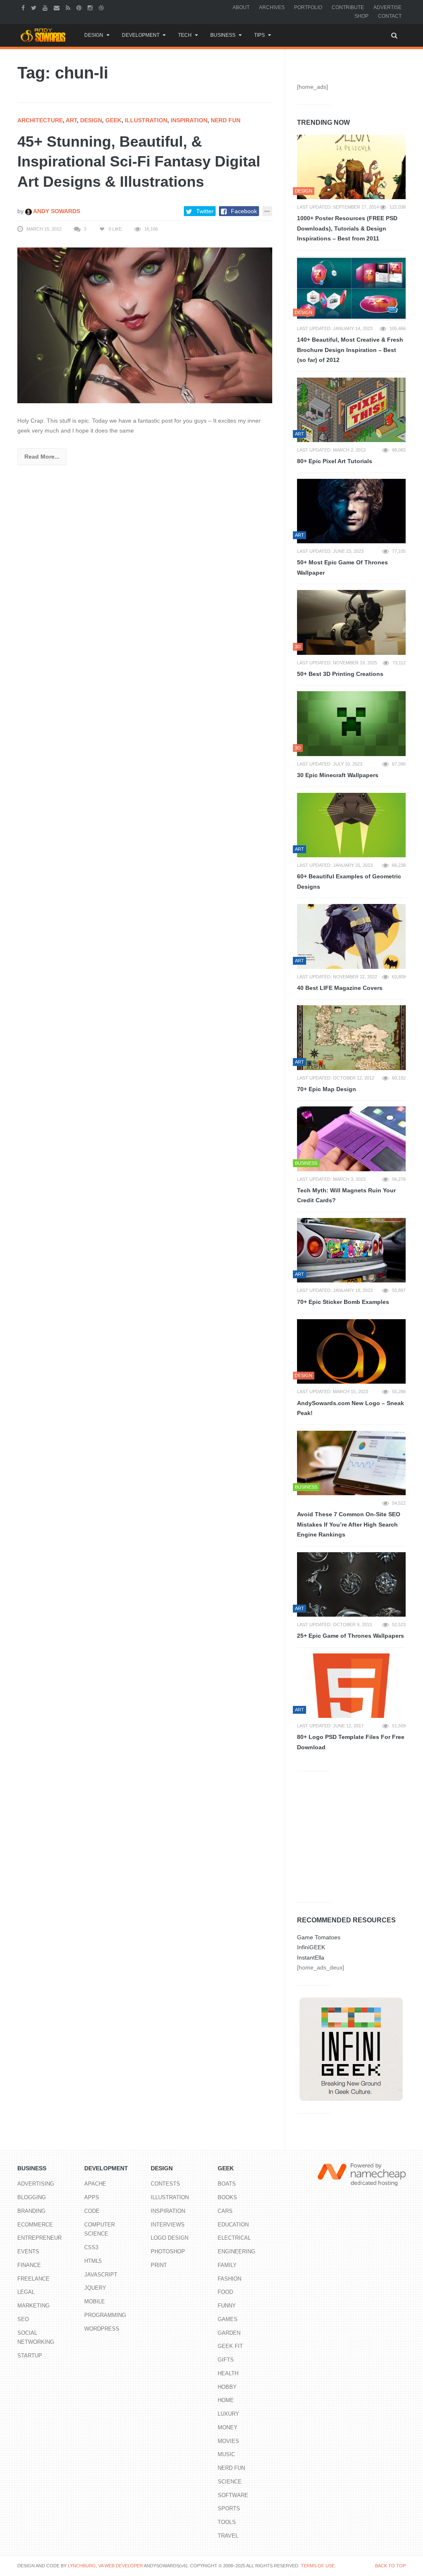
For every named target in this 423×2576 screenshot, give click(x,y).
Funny (227, 2306)
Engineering (236, 2251)
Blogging (32, 2197)
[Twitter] (35, 7)
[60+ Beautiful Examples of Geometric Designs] (351, 825)
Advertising (36, 2184)
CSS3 (91, 2247)
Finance (29, 2265)
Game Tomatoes (319, 1937)
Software (233, 2495)
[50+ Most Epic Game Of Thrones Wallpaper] (351, 511)
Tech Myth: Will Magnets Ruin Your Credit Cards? (346, 1195)
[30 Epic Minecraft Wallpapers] (351, 723)
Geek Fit (230, 2346)
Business (223, 35)
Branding (31, 2211)
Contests (165, 2184)
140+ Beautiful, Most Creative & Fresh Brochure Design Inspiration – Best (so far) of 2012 (350, 350)
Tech (185, 35)
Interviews (168, 2225)
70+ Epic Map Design (327, 1089)
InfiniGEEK (311, 1947)
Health (228, 2373)
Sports (229, 2508)
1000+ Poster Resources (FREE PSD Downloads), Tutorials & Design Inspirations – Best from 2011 (347, 228)
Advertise (387, 7)
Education (233, 2225)
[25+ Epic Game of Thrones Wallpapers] (351, 1584)
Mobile (95, 2301)
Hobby (227, 2387)
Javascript (101, 2275)
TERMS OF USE (318, 2566)
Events (28, 2251)
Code (92, 2211)
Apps (92, 2197)
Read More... (42, 457)
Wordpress (102, 2329)
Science (230, 2482)
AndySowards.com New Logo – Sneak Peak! (351, 1408)
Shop (361, 16)
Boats (227, 2184)
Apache (95, 2184)
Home (226, 2400)
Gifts (226, 2360)
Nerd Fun (226, 120)
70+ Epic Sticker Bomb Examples (343, 1302)
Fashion (229, 2279)
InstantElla (311, 1958)
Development (141, 35)
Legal (26, 2292)
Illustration (146, 120)
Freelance (33, 2279)
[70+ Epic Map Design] (351, 1037)
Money (228, 2427)
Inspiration (189, 120)
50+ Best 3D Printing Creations (340, 674)
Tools (227, 2522)
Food (225, 2292)
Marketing (33, 2306)
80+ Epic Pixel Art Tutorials (335, 461)
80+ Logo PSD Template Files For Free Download (351, 1742)
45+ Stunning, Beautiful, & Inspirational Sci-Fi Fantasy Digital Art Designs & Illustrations (139, 162)
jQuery (95, 2288)
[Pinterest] (80, 7)
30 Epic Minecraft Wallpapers (338, 775)
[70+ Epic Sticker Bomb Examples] (351, 1250)
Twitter (205, 211)
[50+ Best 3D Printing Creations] (351, 622)
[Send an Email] (58, 7)
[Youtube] (46, 7)
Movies (228, 2441)
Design (94, 35)
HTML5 (93, 2261)
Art (71, 120)
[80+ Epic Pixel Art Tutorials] (351, 410)
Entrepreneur (39, 2238)
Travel (228, 2536)
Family (227, 2265)
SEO (23, 2319)
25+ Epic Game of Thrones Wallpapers (351, 1636)
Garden (229, 2333)
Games (228, 2319)
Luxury (228, 2414)
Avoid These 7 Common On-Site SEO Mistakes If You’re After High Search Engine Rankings (349, 1524)
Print (159, 2265)
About (241, 7)
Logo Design (170, 2238)
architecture (40, 120)
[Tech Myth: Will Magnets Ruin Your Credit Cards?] (351, 1139)
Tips (259, 35)
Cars (225, 2211)
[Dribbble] (102, 7)
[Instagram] (91, 7)
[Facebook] (24, 7)
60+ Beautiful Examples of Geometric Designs (349, 881)
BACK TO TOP (390, 2566)
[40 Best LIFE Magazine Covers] (351, 936)
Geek (113, 120)
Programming (105, 2315)
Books (227, 2197)
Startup (30, 2356)
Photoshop (168, 2251)
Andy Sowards (56, 211)
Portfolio (308, 7)
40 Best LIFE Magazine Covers (340, 988)
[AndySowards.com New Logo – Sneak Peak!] (351, 1351)
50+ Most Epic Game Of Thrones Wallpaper (342, 567)
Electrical (234, 2238)
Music (226, 2454)
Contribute (348, 7)
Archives (272, 7)
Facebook (244, 211)
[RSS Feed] (69, 7)
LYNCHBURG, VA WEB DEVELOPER (105, 2566)
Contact (390, 16)
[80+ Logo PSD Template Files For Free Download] (351, 1686)
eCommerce (35, 2225)
